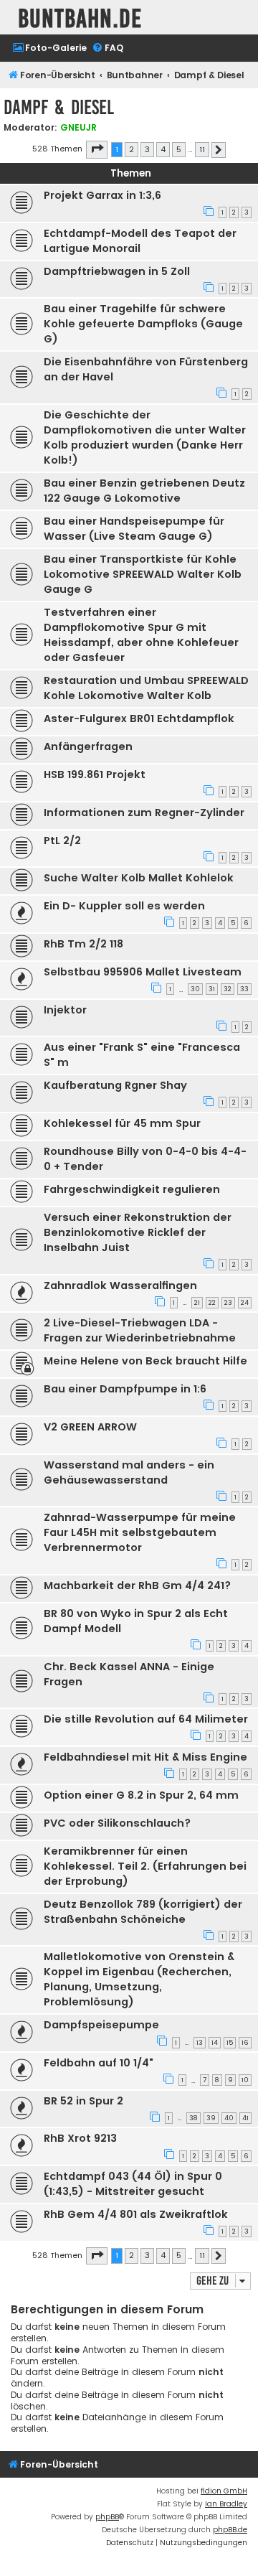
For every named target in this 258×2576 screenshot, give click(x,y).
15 (230, 2043)
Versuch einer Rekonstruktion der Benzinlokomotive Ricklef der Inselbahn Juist (138, 1232)
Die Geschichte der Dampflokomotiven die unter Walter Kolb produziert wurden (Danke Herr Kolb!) (145, 437)
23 (228, 1303)
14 (215, 2043)
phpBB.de (230, 2530)
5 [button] (179, 149)
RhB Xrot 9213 (80, 2138)
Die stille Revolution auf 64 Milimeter (146, 1719)
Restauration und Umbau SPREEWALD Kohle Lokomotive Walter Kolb (146, 688)
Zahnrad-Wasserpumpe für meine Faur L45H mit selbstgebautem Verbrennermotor (140, 1532)
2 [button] (132, 149)
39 (211, 2118)
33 (244, 989)
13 (200, 2043)
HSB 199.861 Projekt (95, 774)
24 (245, 1303)
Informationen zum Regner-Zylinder (144, 812)
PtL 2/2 (62, 840)
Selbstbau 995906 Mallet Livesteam (143, 972)
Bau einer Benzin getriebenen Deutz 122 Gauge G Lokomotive (144, 491)
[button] (97, 149)
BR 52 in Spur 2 (83, 2101)
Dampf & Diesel (59, 107)
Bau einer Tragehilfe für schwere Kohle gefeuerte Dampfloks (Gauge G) (143, 324)
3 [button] (147, 149)
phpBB (107, 2517)
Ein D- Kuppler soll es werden (124, 906)
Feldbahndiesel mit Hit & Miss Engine (145, 1757)
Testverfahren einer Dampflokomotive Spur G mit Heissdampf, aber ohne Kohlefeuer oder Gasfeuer (141, 635)
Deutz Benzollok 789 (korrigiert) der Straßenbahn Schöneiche (143, 1912)
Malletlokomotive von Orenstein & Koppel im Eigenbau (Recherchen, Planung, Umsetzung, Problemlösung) (139, 1979)
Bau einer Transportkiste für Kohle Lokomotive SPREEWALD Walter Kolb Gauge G (143, 574)
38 (193, 2118)
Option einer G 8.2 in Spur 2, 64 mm (141, 1795)
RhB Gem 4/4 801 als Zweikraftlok (136, 2214)
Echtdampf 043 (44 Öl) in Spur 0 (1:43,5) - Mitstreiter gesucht (133, 2184)
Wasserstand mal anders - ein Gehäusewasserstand (129, 1472)
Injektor (65, 1010)
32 (228, 989)
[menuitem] (49, 48)
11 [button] (202, 149)
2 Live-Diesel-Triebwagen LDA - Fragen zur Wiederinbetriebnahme (140, 1330)
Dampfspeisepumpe (101, 2025)
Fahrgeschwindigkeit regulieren (132, 1189)
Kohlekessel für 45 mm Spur (122, 1123)
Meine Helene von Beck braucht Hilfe (145, 1361)
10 (245, 2080)
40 (229, 2118)
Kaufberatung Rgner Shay (115, 1085)
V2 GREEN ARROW (90, 1427)
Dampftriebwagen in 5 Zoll (117, 271)
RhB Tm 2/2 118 (83, 944)
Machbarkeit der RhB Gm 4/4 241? (137, 1586)
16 (245, 2043)
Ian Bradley (226, 2504)
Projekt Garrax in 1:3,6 (102, 195)
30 (195, 989)
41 (245, 2118)
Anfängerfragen (88, 746)
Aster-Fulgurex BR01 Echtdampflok (139, 718)
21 (197, 1303)
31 (212, 989)
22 (212, 1303)
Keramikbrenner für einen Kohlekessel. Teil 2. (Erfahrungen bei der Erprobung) (145, 1866)
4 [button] (163, 149)
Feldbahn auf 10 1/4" (99, 2063)
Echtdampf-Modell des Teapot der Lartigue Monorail (140, 241)
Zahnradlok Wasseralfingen (120, 1285)
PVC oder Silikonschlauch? (117, 1823)
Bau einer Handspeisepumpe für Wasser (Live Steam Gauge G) (134, 529)
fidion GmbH (224, 2491)
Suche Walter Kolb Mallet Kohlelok (139, 878)
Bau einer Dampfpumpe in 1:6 (125, 1389)
